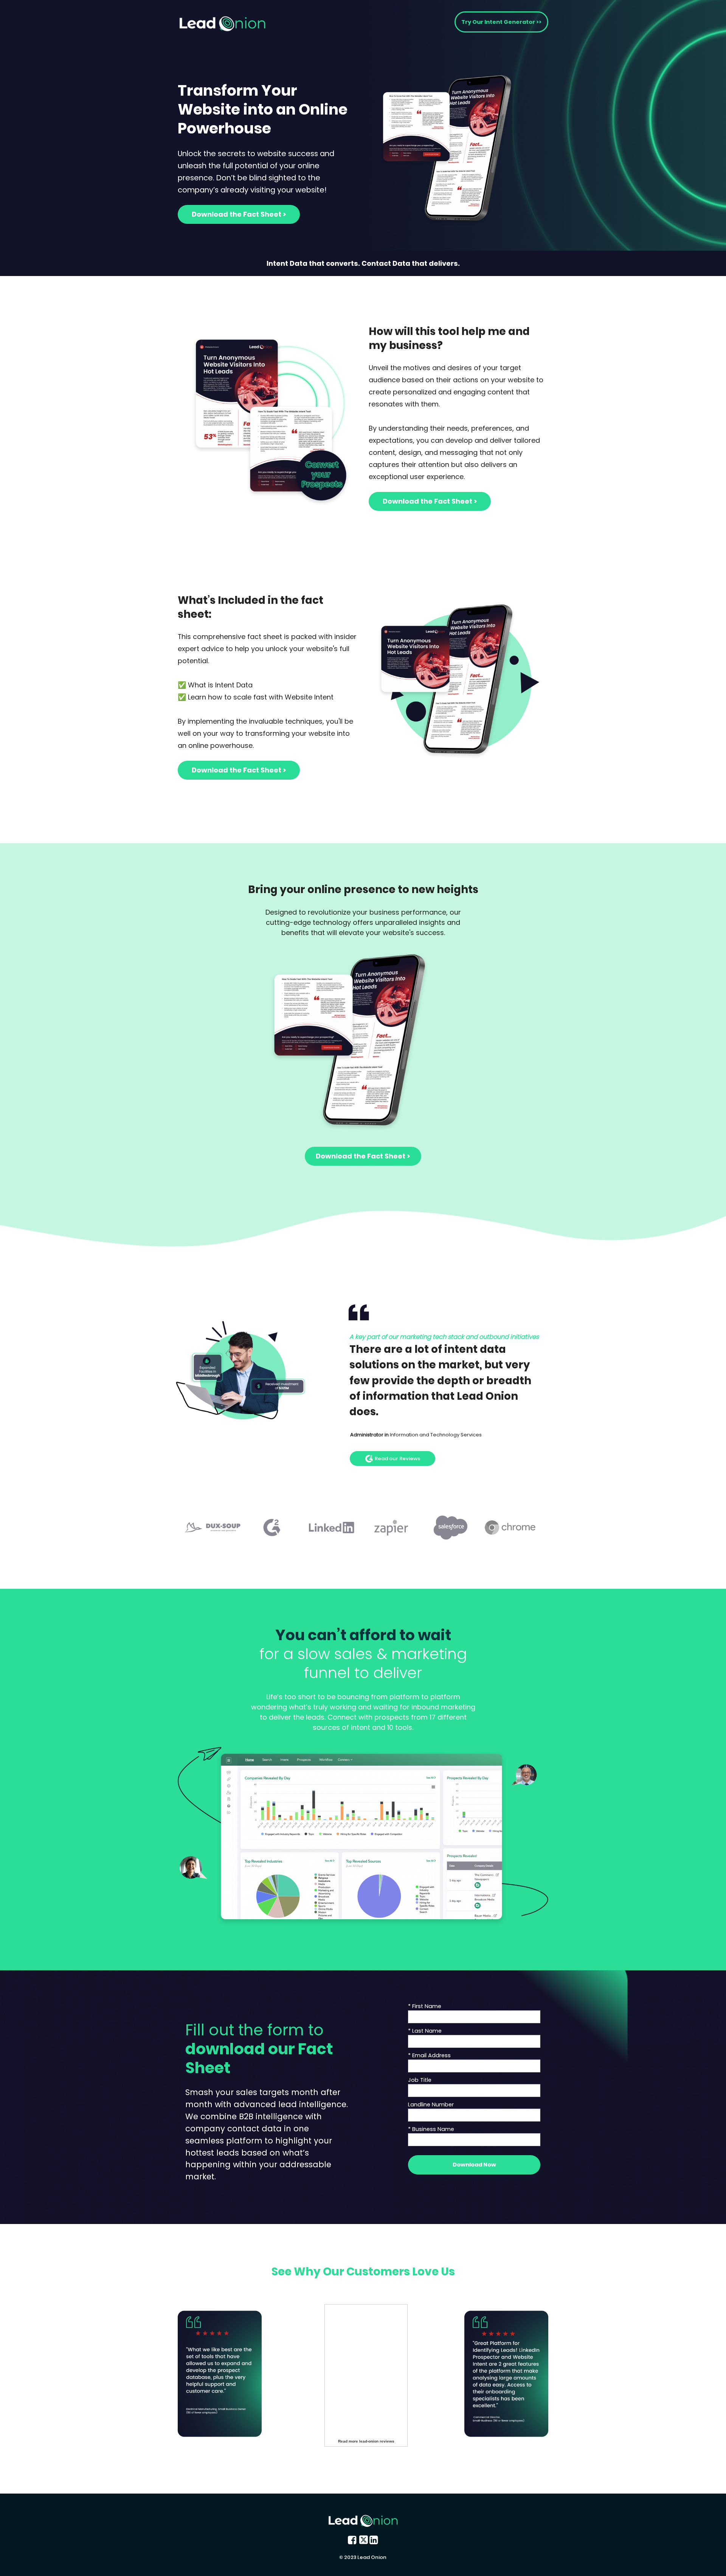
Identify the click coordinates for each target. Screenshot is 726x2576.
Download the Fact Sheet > (239, 214)
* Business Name (431, 2129)
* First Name (425, 2006)
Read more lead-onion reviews (366, 2441)
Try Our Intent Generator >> (501, 22)
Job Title (420, 2080)
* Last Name (425, 2031)
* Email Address (429, 2055)
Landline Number (431, 2105)
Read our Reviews (397, 1458)
